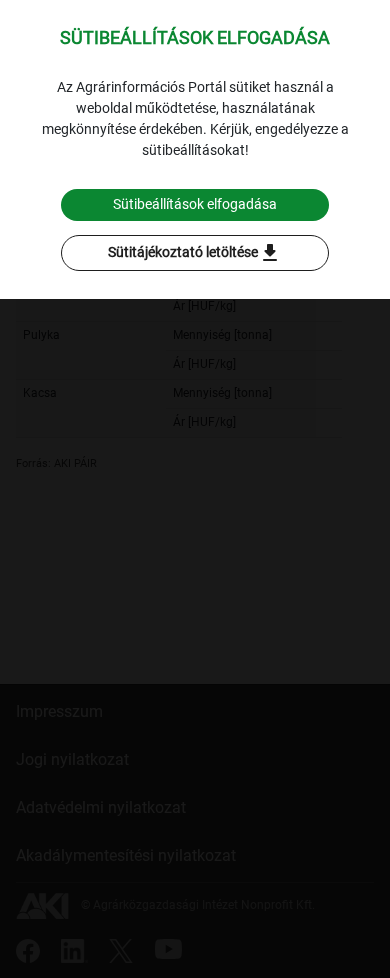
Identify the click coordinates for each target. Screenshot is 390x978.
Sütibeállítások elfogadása (195, 204)
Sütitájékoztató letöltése (195, 253)
